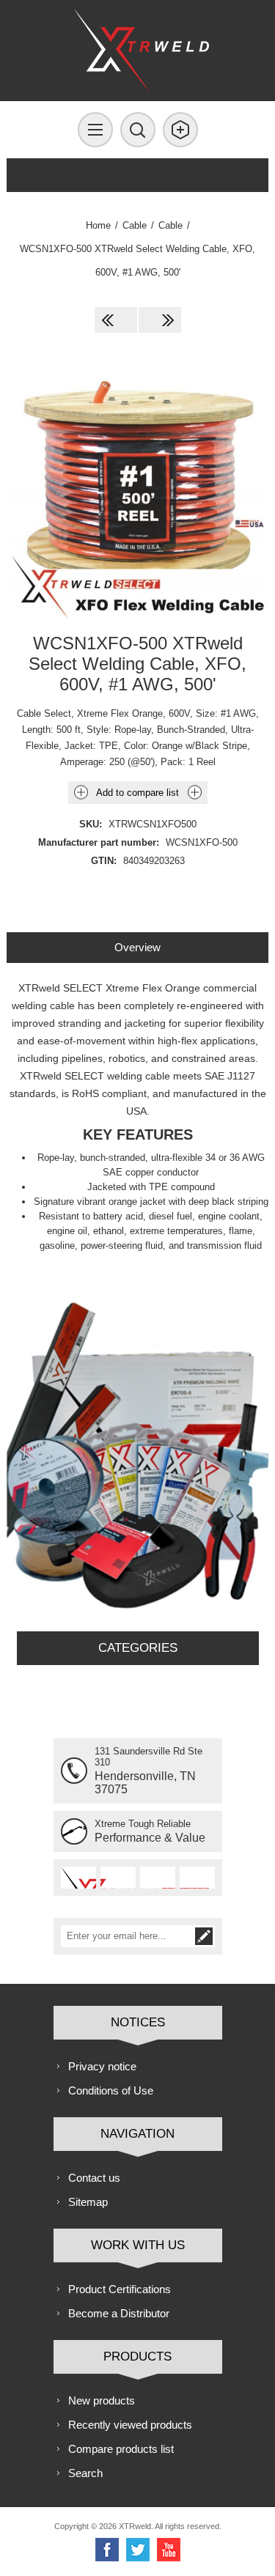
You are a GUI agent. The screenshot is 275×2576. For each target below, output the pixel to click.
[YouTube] (169, 2550)
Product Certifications (120, 2289)
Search (85, 2473)
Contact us (94, 2178)
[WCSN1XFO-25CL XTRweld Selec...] (116, 320)
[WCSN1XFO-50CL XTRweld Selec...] (160, 320)
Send (204, 1936)
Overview (137, 947)
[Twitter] (138, 2550)
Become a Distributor (119, 2313)
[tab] (137, 947)
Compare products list (121, 2449)
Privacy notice (102, 2066)
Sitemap (88, 2202)
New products (102, 2400)
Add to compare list (137, 793)
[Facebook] (107, 2550)
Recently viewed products (130, 2425)
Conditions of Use (111, 2090)
